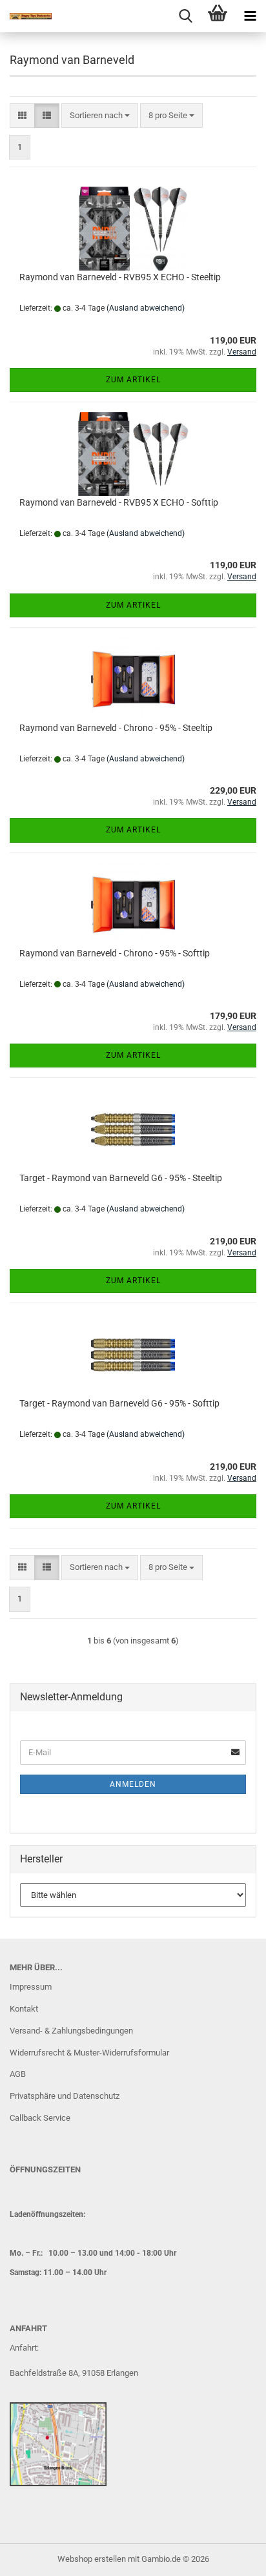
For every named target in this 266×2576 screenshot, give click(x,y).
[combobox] (100, 116)
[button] (22, 116)
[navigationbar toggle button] (250, 16)
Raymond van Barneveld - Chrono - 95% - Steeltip (116, 728)
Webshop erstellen (92, 2559)
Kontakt (24, 2009)
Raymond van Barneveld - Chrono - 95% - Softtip (115, 953)
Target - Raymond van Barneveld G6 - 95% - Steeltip (121, 1178)
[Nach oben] (230, 2557)
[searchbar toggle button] (185, 16)
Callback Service (40, 2118)
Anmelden (133, 1784)
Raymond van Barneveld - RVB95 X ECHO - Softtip (119, 502)
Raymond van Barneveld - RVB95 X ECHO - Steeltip (120, 277)
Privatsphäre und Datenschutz (65, 2096)
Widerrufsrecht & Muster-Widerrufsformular (89, 2053)
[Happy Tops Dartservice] (26, 16)
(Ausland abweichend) (146, 308)
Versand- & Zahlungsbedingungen (71, 2031)
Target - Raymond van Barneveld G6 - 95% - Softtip (119, 1403)
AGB (18, 2074)
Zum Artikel (133, 380)
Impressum (31, 1987)
